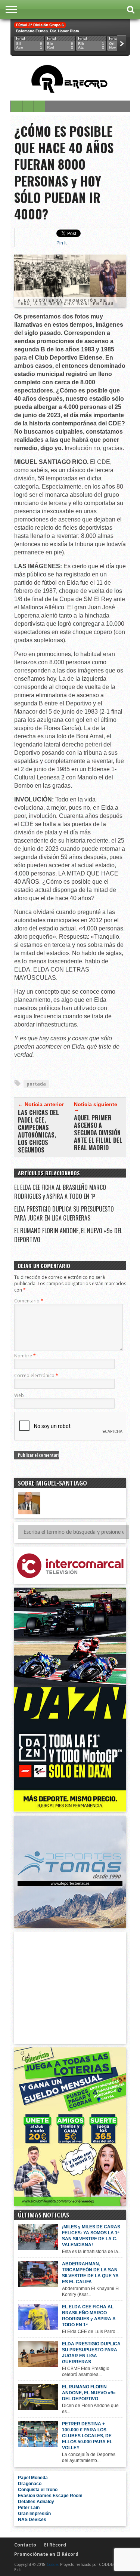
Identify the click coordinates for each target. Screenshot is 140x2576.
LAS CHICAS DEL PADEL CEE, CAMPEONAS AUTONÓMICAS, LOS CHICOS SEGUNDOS (38, 1131)
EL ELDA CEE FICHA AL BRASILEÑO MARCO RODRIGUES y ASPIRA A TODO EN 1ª (60, 1192)
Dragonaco (30, 2484)
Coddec (53, 2564)
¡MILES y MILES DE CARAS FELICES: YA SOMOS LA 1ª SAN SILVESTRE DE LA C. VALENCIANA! (91, 2236)
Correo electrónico (36, 1375)
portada (36, 1084)
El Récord (55, 2545)
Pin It (61, 243)
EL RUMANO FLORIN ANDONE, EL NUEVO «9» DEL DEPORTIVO (89, 2393)
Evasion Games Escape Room (50, 2496)
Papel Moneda (33, 2478)
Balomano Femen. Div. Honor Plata (48, 31)
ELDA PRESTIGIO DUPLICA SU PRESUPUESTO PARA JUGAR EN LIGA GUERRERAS (64, 1213)
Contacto (25, 2545)
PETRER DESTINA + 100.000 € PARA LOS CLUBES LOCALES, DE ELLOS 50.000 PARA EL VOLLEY (87, 2436)
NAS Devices (32, 2520)
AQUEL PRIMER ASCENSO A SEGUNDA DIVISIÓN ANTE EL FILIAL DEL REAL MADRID (98, 1133)
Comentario (29, 1301)
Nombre (25, 1356)
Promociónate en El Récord (46, 2554)
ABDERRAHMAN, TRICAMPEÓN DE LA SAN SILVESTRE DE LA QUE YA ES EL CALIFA (90, 2273)
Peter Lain (29, 2508)
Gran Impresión (34, 2514)
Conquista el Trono (38, 2490)
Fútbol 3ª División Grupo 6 (40, 25)
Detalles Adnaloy (36, 2502)
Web (19, 1395)
